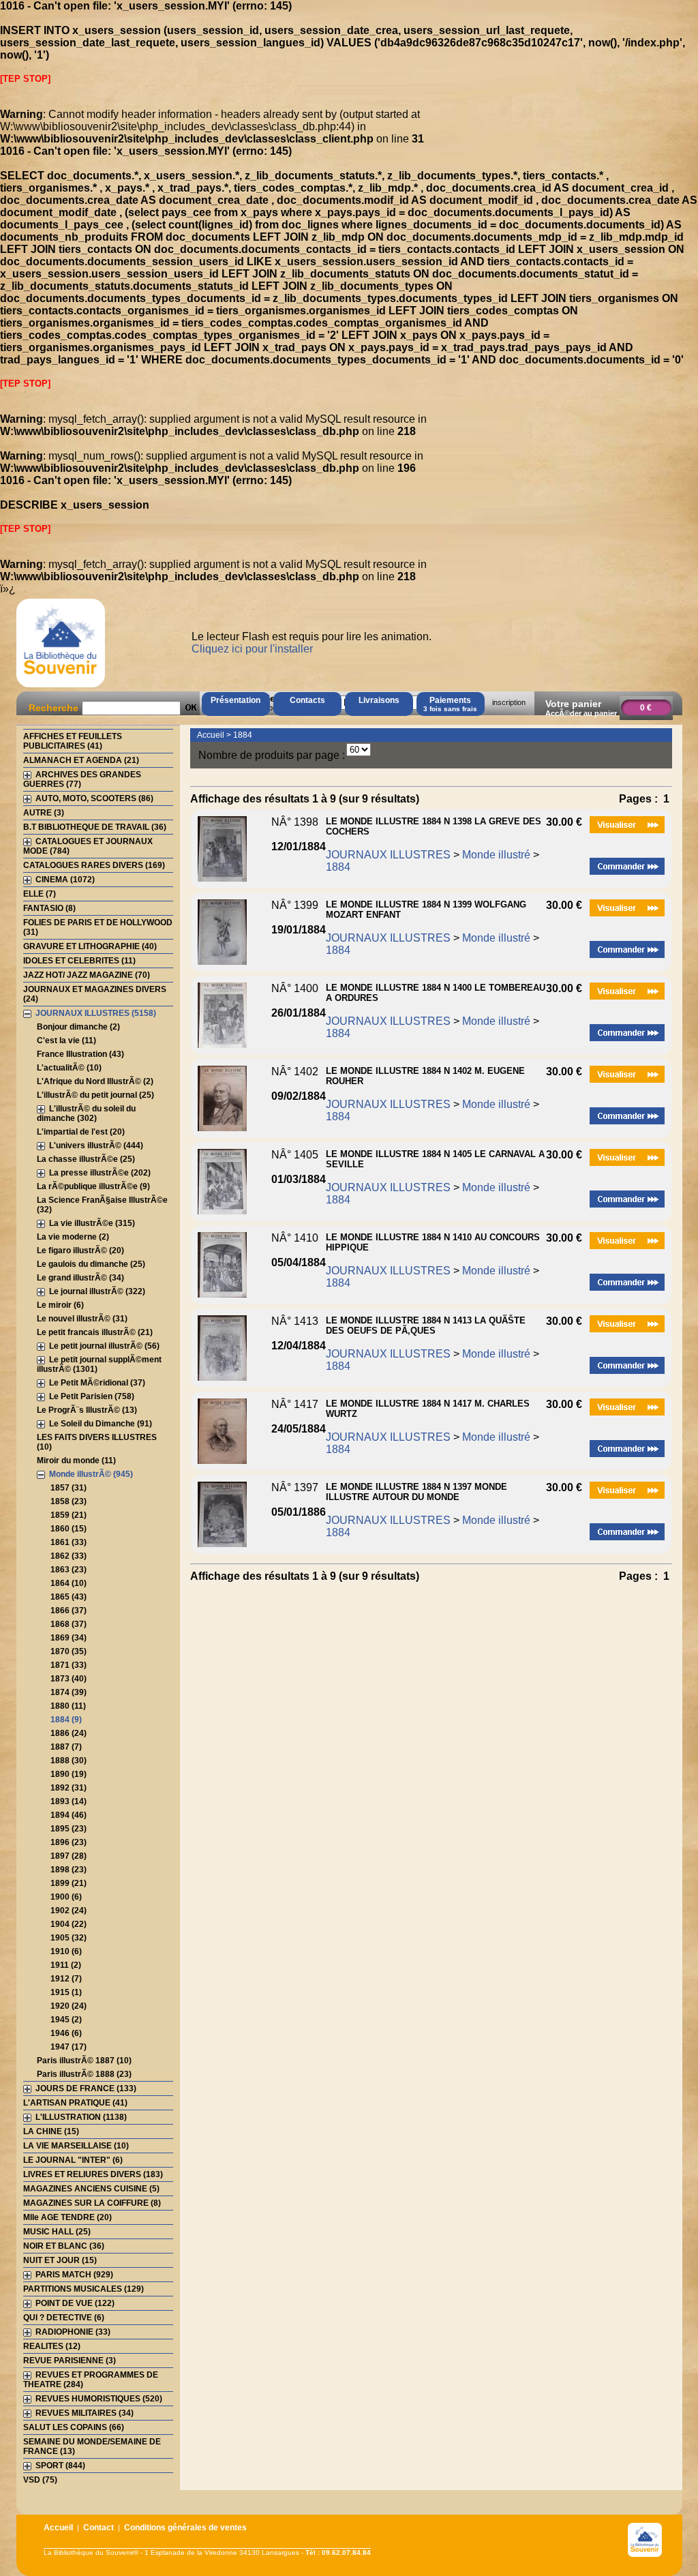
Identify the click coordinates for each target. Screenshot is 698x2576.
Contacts (307, 700)
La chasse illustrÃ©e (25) (86, 1159)
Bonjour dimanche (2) (78, 1027)
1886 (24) (69, 1733)
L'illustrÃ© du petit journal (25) (95, 1095)
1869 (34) (69, 1638)
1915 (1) (66, 1992)
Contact (98, 2528)
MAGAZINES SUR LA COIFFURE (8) (92, 2203)
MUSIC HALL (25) (57, 2232)
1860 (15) (69, 1529)
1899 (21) (69, 1883)
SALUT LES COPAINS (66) (74, 2427)
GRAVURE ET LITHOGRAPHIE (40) (90, 946)
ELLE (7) (40, 894)
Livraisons (379, 700)
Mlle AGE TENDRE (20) (67, 2217)
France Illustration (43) (80, 1054)
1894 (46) (69, 1815)
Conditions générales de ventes (185, 2528)
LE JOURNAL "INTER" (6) (73, 2160)
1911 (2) (66, 1965)
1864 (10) (69, 1583)
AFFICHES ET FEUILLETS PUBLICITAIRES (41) (73, 741)
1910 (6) (66, 1951)
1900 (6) (66, 1897)
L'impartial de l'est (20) (81, 1132)
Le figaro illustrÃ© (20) (80, 1250)
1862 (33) (69, 1556)
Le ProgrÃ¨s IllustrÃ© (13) (87, 1410)
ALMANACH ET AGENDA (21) (81, 760)
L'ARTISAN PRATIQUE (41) (75, 2103)
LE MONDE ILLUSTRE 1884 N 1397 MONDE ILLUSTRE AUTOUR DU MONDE (416, 1492)
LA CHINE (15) (51, 2131)
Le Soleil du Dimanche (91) (101, 1424)
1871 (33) (69, 1665)
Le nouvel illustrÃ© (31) (82, 1319)
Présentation (236, 700)
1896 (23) (69, 1842)
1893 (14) (69, 1801)
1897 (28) (69, 1856)
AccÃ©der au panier (581, 713)
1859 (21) (69, 1515)
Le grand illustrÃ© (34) (80, 1278)
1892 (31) (69, 1788)
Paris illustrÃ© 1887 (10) (84, 2061)
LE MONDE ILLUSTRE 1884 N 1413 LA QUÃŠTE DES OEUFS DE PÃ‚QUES (426, 1326)
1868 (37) (69, 1624)
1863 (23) (69, 1570)
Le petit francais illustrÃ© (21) (95, 1332)
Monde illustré (496, 855)
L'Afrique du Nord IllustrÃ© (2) (95, 1081)
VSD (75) (40, 2480)
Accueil (211, 735)
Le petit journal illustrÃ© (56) (104, 1346)
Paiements (450, 704)
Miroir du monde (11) (76, 1461)
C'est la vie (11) (66, 1040)
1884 (243, 735)
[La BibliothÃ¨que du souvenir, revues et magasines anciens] (61, 687)
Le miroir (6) (60, 1305)
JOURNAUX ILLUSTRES (388, 855)
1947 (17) (69, 2047)
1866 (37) (69, 1611)
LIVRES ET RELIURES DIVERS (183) (93, 2174)
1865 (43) (69, 1597)
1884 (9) (66, 1720)
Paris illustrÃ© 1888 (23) (84, 2074)
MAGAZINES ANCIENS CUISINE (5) (91, 2189)
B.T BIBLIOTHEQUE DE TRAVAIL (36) (95, 827)
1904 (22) (69, 1924)
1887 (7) (66, 1747)
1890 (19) (69, 1774)
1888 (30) (69, 1761)
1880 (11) (68, 1706)
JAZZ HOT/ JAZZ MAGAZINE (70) (87, 975)
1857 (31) (69, 1488)
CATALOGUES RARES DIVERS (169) (94, 865)
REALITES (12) (52, 2346)
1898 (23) (69, 1870)
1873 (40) (69, 1679)
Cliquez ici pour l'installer (252, 649)
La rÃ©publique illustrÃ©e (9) (93, 1186)
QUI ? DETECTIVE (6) (64, 2318)
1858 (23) (69, 1501)
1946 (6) (66, 2033)
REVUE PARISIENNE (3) (70, 2361)
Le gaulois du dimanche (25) (91, 1264)
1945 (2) (66, 2020)
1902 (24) (69, 1911)
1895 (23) (69, 1829)
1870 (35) (69, 1651)
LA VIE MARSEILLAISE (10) (76, 2146)
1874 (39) (69, 1692)
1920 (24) (69, 2006)
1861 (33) (69, 1542)
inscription (509, 702)
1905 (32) (69, 1938)
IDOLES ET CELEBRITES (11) (79, 961)
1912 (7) (66, 1979)
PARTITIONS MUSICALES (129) (84, 2289)
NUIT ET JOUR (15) (60, 2260)
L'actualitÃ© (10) (69, 1068)
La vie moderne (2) (73, 1237)
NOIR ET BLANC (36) (64, 2246)
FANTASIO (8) (49, 908)
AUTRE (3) (44, 813)
